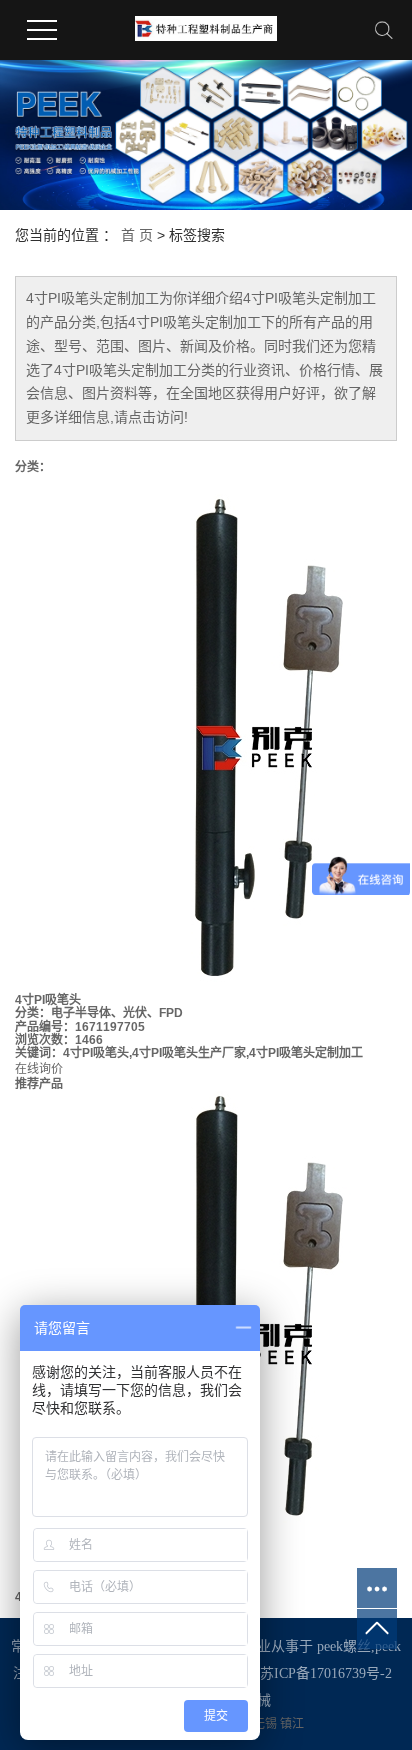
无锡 (266, 1724)
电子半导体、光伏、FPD (117, 1013)
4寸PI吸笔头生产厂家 (189, 1053)
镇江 (292, 1724)
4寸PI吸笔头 (48, 1000)
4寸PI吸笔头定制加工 (306, 1053)
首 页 (137, 235)
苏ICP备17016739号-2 (326, 1673)
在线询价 (39, 1069)
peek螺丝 (344, 1646)
